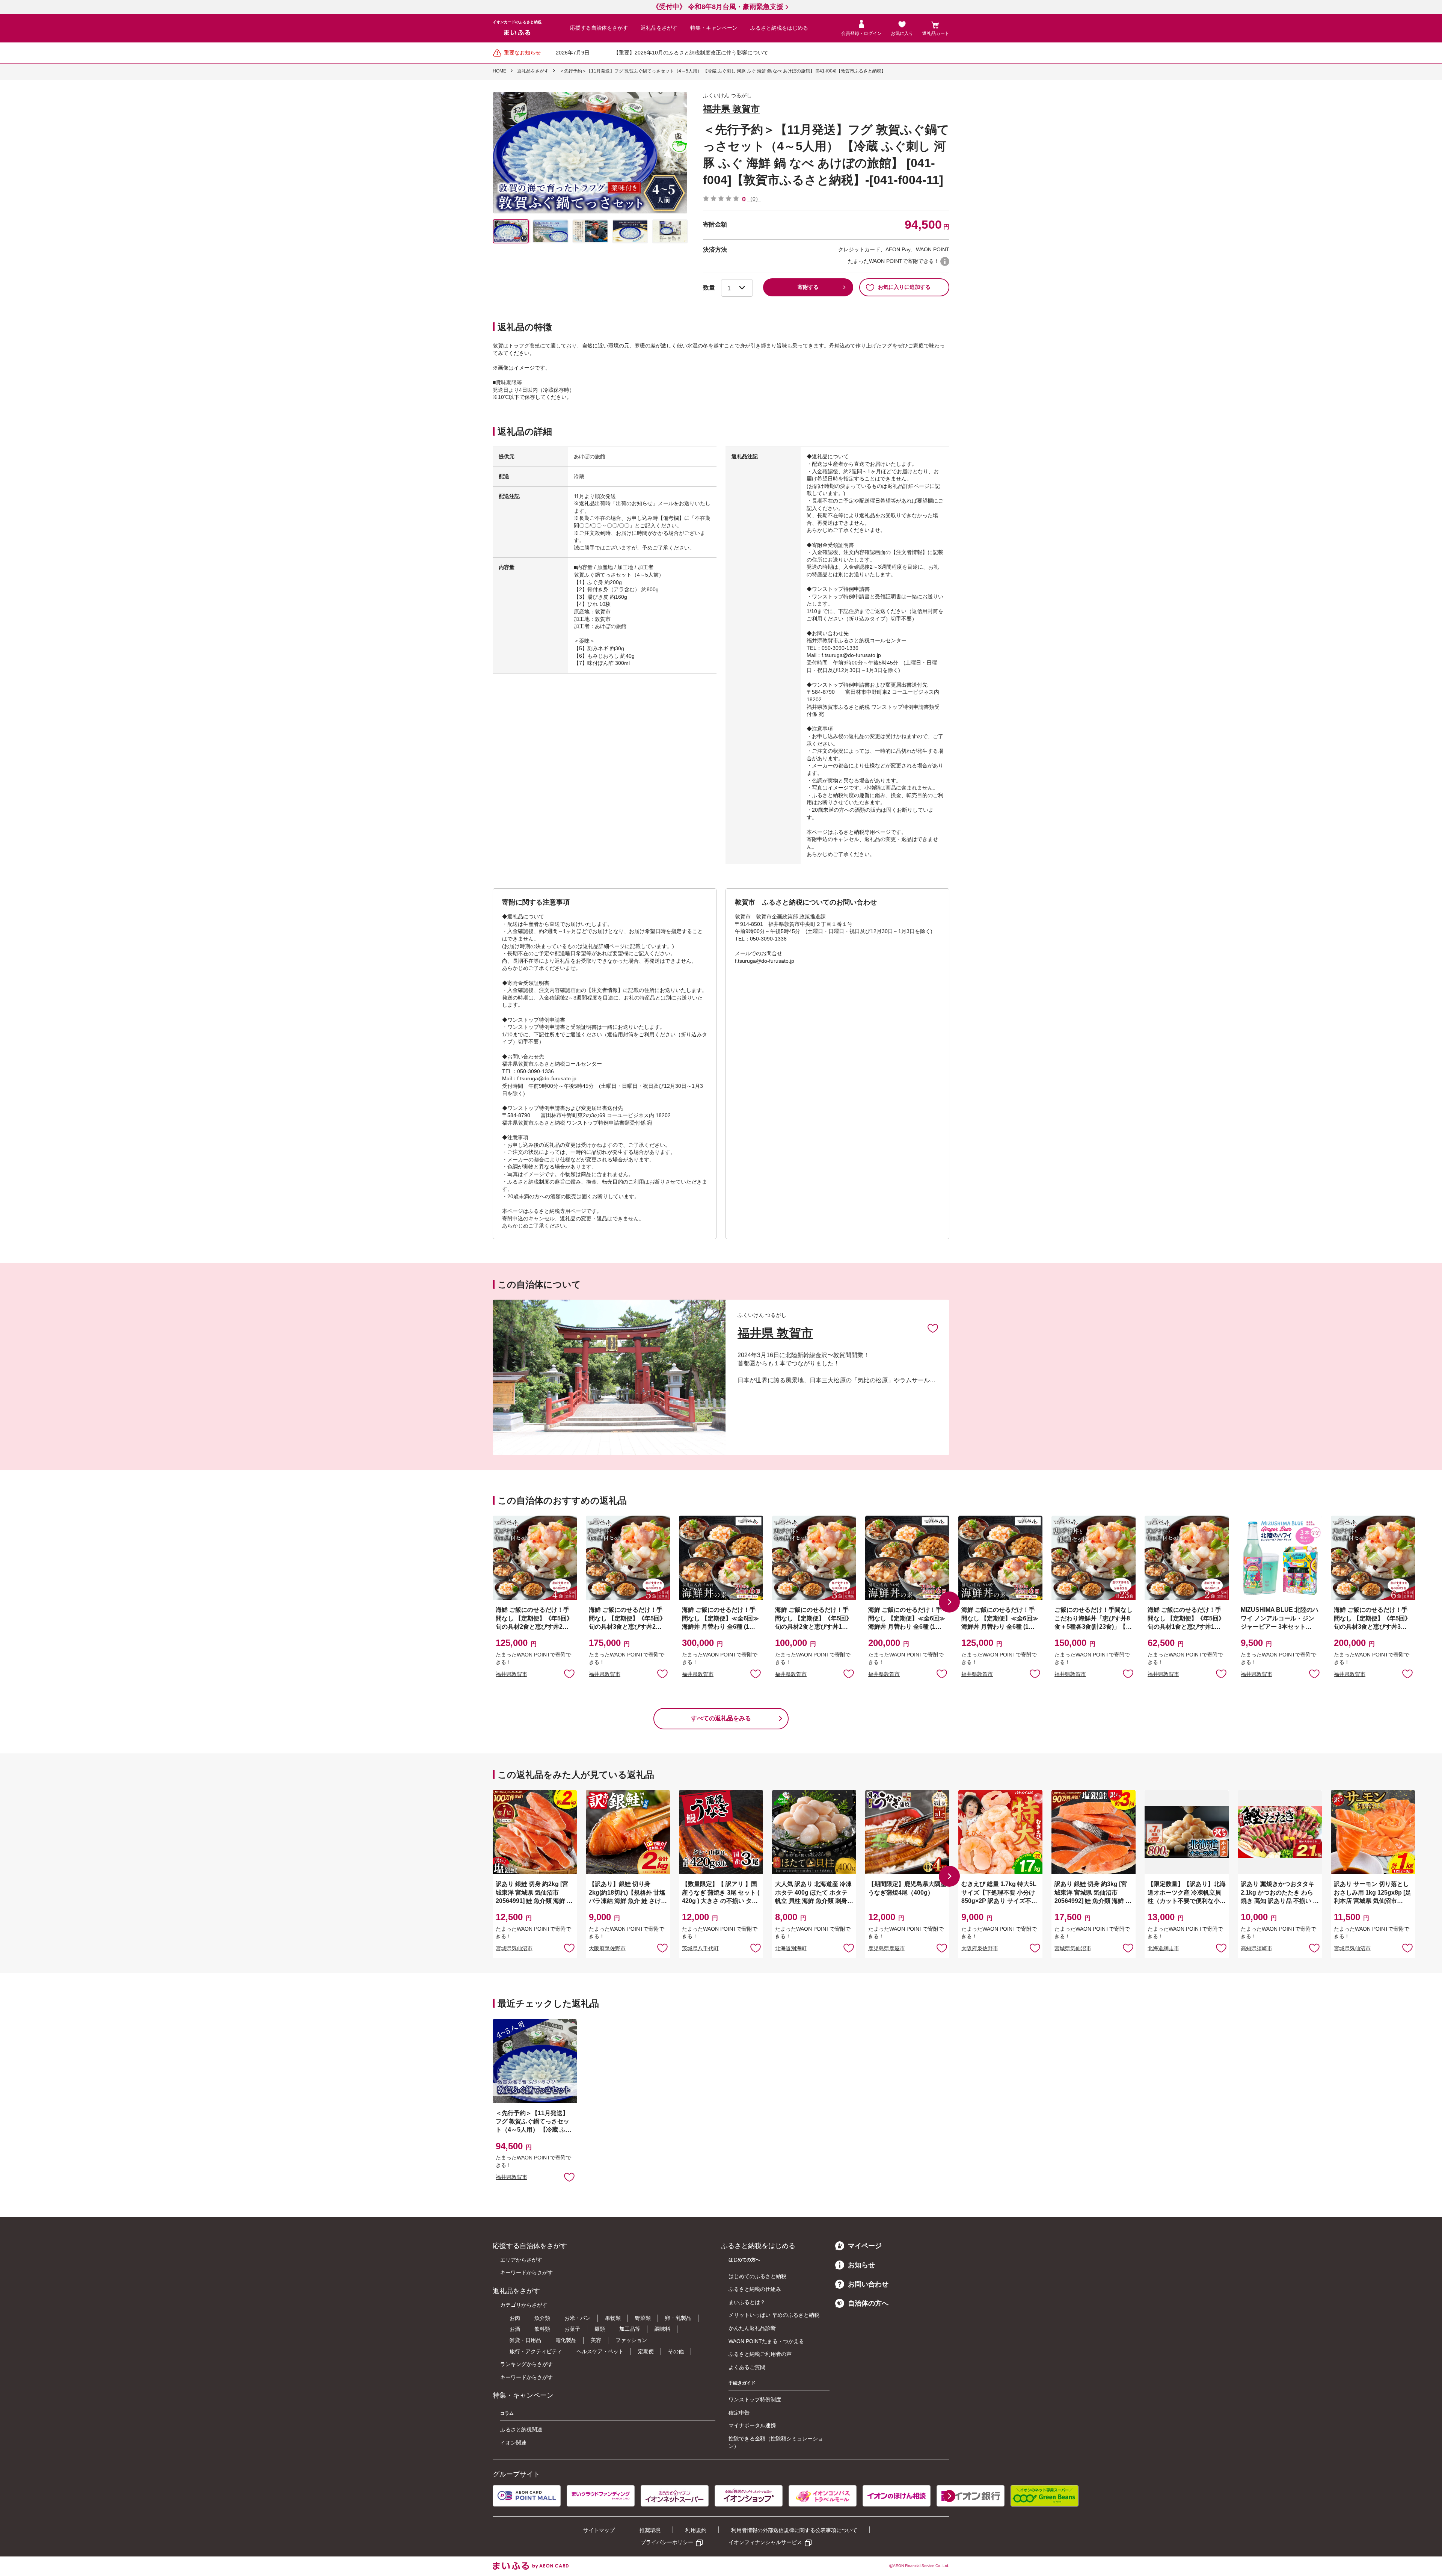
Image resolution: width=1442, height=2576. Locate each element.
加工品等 (630, 2329)
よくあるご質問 (747, 2367)
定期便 (646, 2351)
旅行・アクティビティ (536, 2351)
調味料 (662, 2329)
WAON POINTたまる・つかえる (766, 2341)
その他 (676, 2351)
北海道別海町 (791, 1948)
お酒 (515, 2329)
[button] (949, 1602)
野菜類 (643, 2318)
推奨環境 (650, 2530)
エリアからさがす (521, 2260)
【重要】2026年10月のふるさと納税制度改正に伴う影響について (691, 53)
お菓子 (572, 2329)
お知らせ (861, 2265)
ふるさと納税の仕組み (755, 2289)
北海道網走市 (1163, 1948)
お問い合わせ (868, 2284)
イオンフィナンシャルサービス (765, 2542)
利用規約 (696, 2530)
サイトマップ (599, 2530)
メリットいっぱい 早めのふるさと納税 (774, 2315)
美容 (596, 2340)
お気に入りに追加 (933, 1328)
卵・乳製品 (678, 2318)
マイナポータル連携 (752, 2425)
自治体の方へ (868, 2303)
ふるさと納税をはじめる (779, 28)
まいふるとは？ (747, 2302)
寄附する (808, 287)
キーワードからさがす (526, 2272)
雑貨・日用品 (525, 2340)
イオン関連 (513, 2443)
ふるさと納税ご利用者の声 (760, 2354)
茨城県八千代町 (700, 1948)
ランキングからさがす (526, 2364)
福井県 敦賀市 (731, 109)
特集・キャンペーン (714, 28)
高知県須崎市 (1256, 1948)
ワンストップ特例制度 (755, 2399)
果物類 (613, 2318)
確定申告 (739, 2413)
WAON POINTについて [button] (945, 261)
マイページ (865, 2246)
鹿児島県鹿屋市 (887, 1948)
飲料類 (542, 2329)
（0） (754, 199)
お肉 (515, 2318)
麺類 (600, 2329)
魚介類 (542, 2318)
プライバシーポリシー (667, 2542)
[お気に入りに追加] (933, 1328)
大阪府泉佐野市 (607, 1948)
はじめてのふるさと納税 (757, 2276)
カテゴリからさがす (524, 2305)
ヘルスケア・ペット (600, 2351)
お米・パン (578, 2318)
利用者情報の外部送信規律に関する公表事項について (794, 2530)
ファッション (631, 2340)
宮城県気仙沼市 (514, 1948)
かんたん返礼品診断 (752, 2328)
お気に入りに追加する (904, 287)
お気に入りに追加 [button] (569, 1673)
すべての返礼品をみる (721, 1718)
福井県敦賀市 (511, 1674)
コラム (507, 2413)
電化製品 (566, 2340)
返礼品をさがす (659, 28)
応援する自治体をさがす (599, 28)
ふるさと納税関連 (521, 2430)
